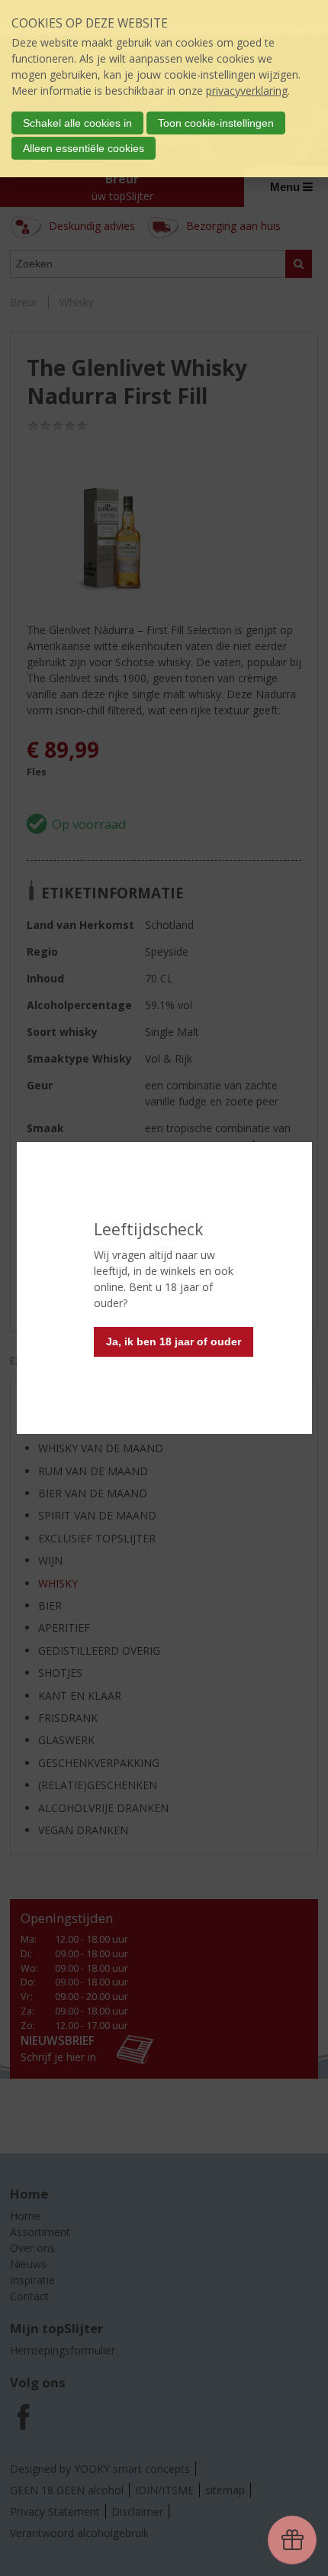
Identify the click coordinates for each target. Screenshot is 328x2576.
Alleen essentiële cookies (84, 148)
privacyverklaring (247, 91)
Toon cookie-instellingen (216, 123)
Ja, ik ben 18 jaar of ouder (174, 1341)
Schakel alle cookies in (77, 123)
